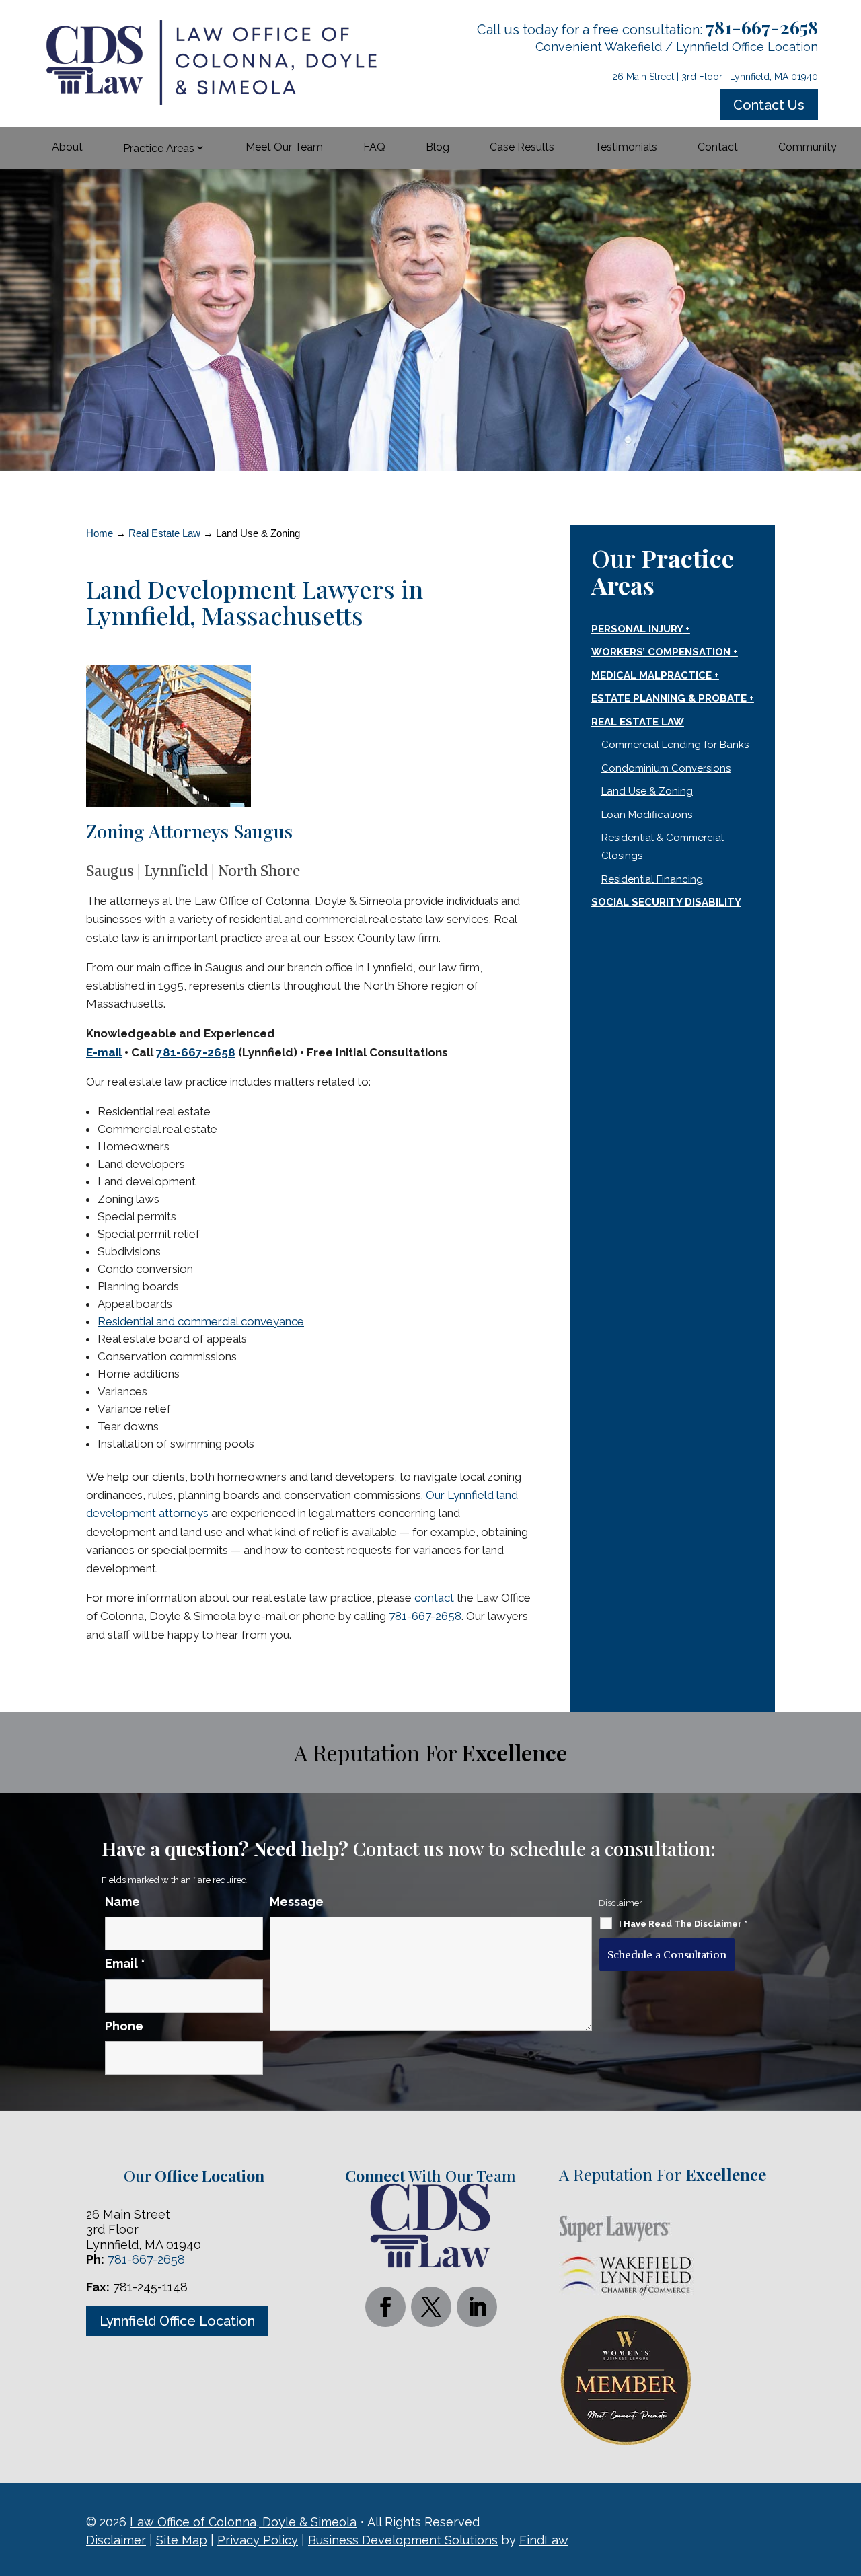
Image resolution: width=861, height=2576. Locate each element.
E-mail (104, 1052)
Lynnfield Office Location (177, 2321)
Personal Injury (637, 629)
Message (297, 1902)
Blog (438, 147)
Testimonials (626, 147)
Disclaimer (621, 1903)
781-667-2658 (762, 27)
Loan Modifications (647, 815)
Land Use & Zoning (647, 791)
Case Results (522, 147)
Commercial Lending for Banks (675, 745)
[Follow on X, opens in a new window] (431, 2307)
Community (808, 147)
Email (125, 1963)
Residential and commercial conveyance (201, 1321)
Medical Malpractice (651, 675)
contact (434, 1598)
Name (122, 1902)
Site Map (182, 2540)
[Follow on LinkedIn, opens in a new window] (477, 2307)
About (67, 147)
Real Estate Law (638, 722)
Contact (718, 147)
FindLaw (544, 2540)
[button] (848, 2478)
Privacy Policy (258, 2540)
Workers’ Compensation (661, 652)
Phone (124, 2026)
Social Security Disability (666, 902)
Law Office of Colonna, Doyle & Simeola (243, 2522)
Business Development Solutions (403, 2540)
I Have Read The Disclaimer (683, 1924)
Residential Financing (652, 879)
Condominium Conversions (666, 768)
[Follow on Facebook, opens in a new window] (385, 2307)
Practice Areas (159, 148)
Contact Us (769, 105)
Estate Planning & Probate (669, 698)
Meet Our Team (284, 147)
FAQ (374, 147)
